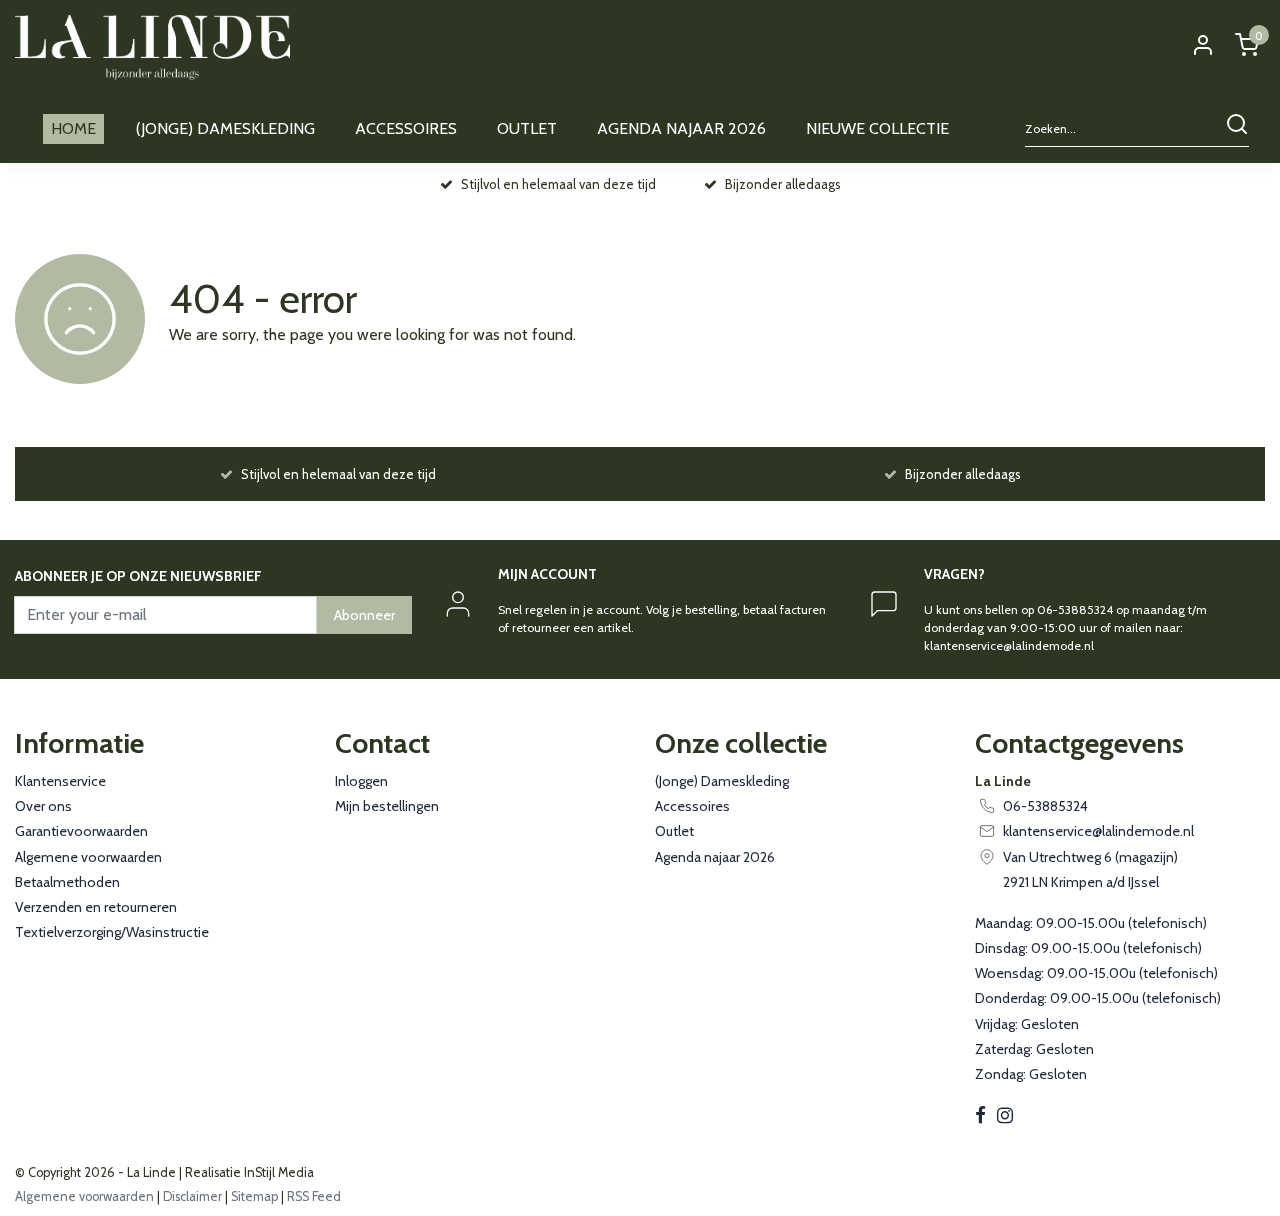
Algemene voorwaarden (88, 857)
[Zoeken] (1237, 129)
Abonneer (364, 615)
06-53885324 (1045, 806)
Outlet (674, 831)
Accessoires (692, 806)
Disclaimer (192, 1196)
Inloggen (361, 781)
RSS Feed (314, 1196)
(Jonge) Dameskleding (722, 781)
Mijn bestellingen (387, 806)
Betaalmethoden (67, 882)
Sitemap (254, 1196)
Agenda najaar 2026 (715, 857)
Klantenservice (60, 781)
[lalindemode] (152, 47)
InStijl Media (277, 1172)
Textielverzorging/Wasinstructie (112, 932)
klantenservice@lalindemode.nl (1098, 831)
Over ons (43, 806)
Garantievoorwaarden (81, 831)
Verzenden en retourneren (96, 907)
